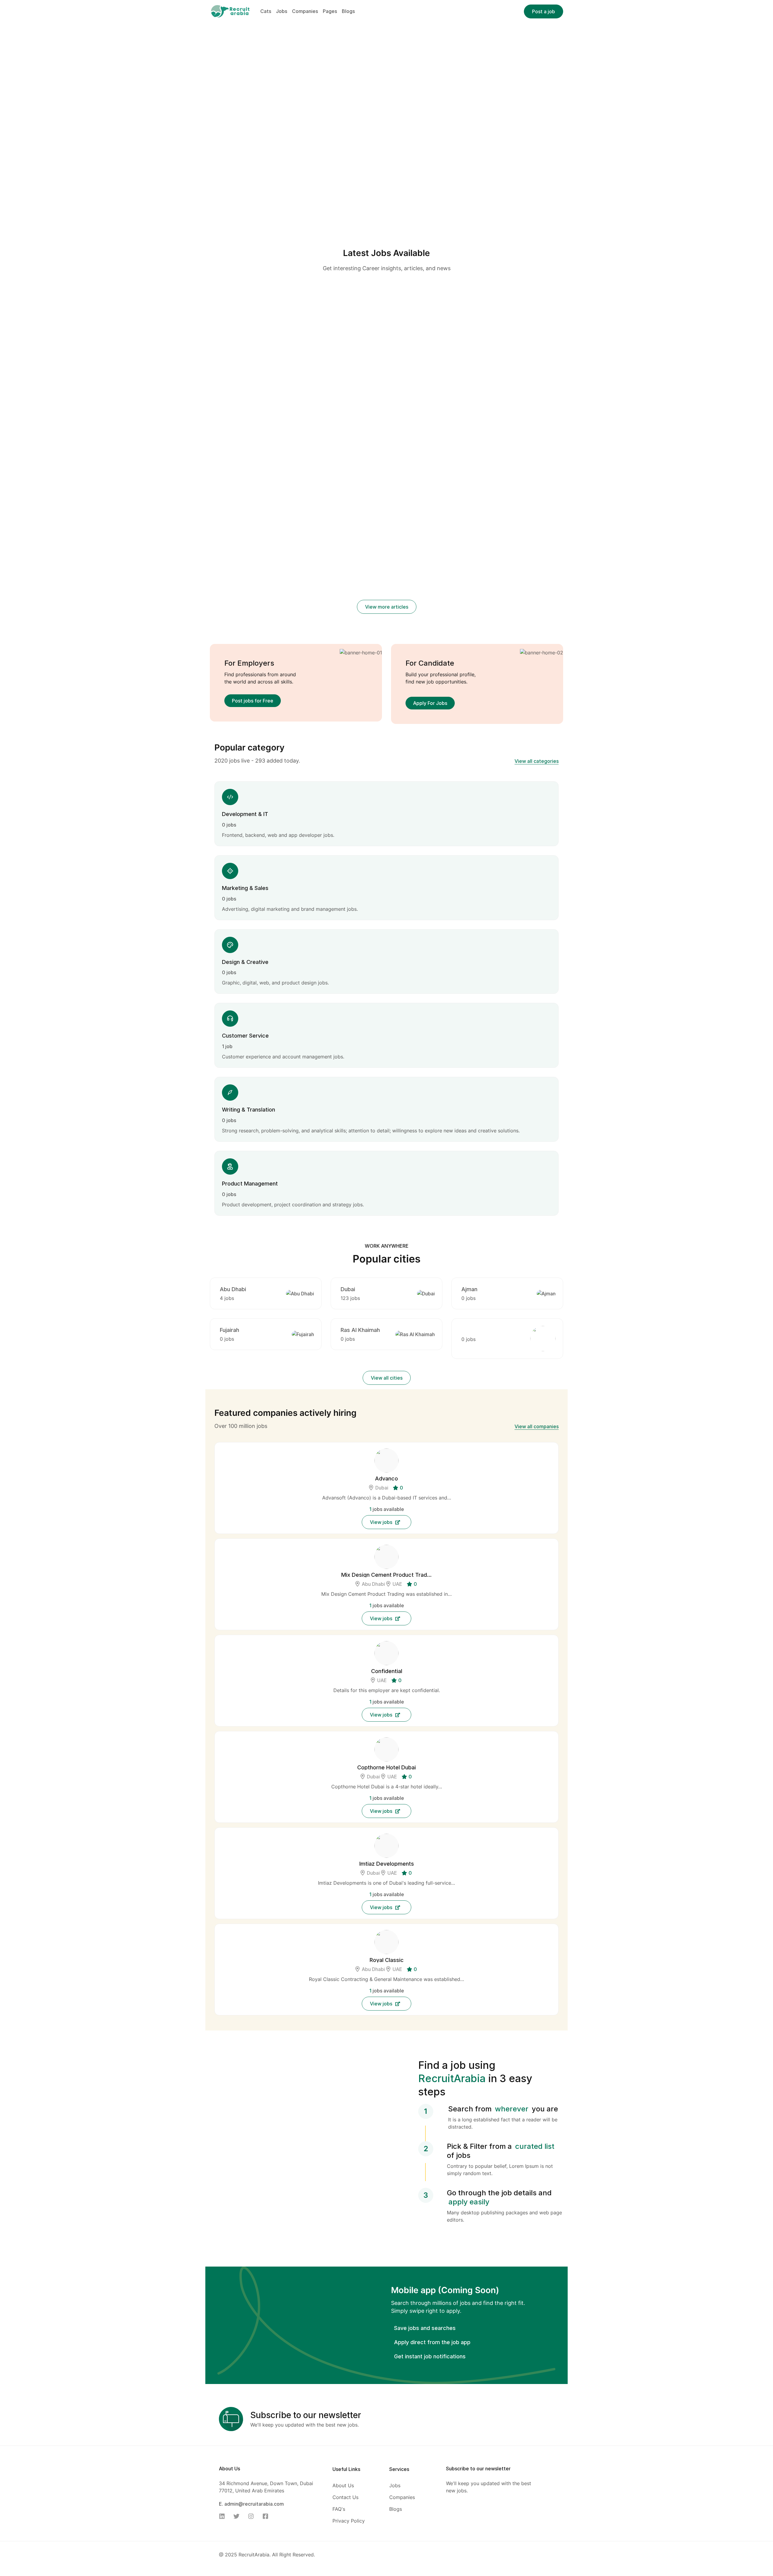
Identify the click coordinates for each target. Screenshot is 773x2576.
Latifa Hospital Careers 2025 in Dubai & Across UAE (264, 611)
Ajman (469, 1560)
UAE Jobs (394, 474)
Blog (253, 390)
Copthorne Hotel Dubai (386, 2038)
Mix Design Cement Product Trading (386, 1845)
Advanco (386, 1749)
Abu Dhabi (233, 1560)
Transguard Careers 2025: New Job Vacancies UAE (262, 683)
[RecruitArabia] (230, 11)
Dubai (348, 1560)
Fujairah (229, 1600)
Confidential (387, 1941)
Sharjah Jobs (366, 474)
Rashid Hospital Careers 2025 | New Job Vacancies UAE (383, 620)
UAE (397, 1854)
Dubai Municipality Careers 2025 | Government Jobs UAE (500, 683)
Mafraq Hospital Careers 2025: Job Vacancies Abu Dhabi (503, 620)
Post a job (544, 11)
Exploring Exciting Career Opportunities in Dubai (488, 481)
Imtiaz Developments (387, 2134)
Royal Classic (387, 2230)
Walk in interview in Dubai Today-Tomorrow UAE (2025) (378, 489)
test (216, 401)
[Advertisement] (387, 307)
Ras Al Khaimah (360, 1600)
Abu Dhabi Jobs (376, 466)
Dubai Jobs (423, 466)
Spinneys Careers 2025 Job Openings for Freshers (385, 683)
